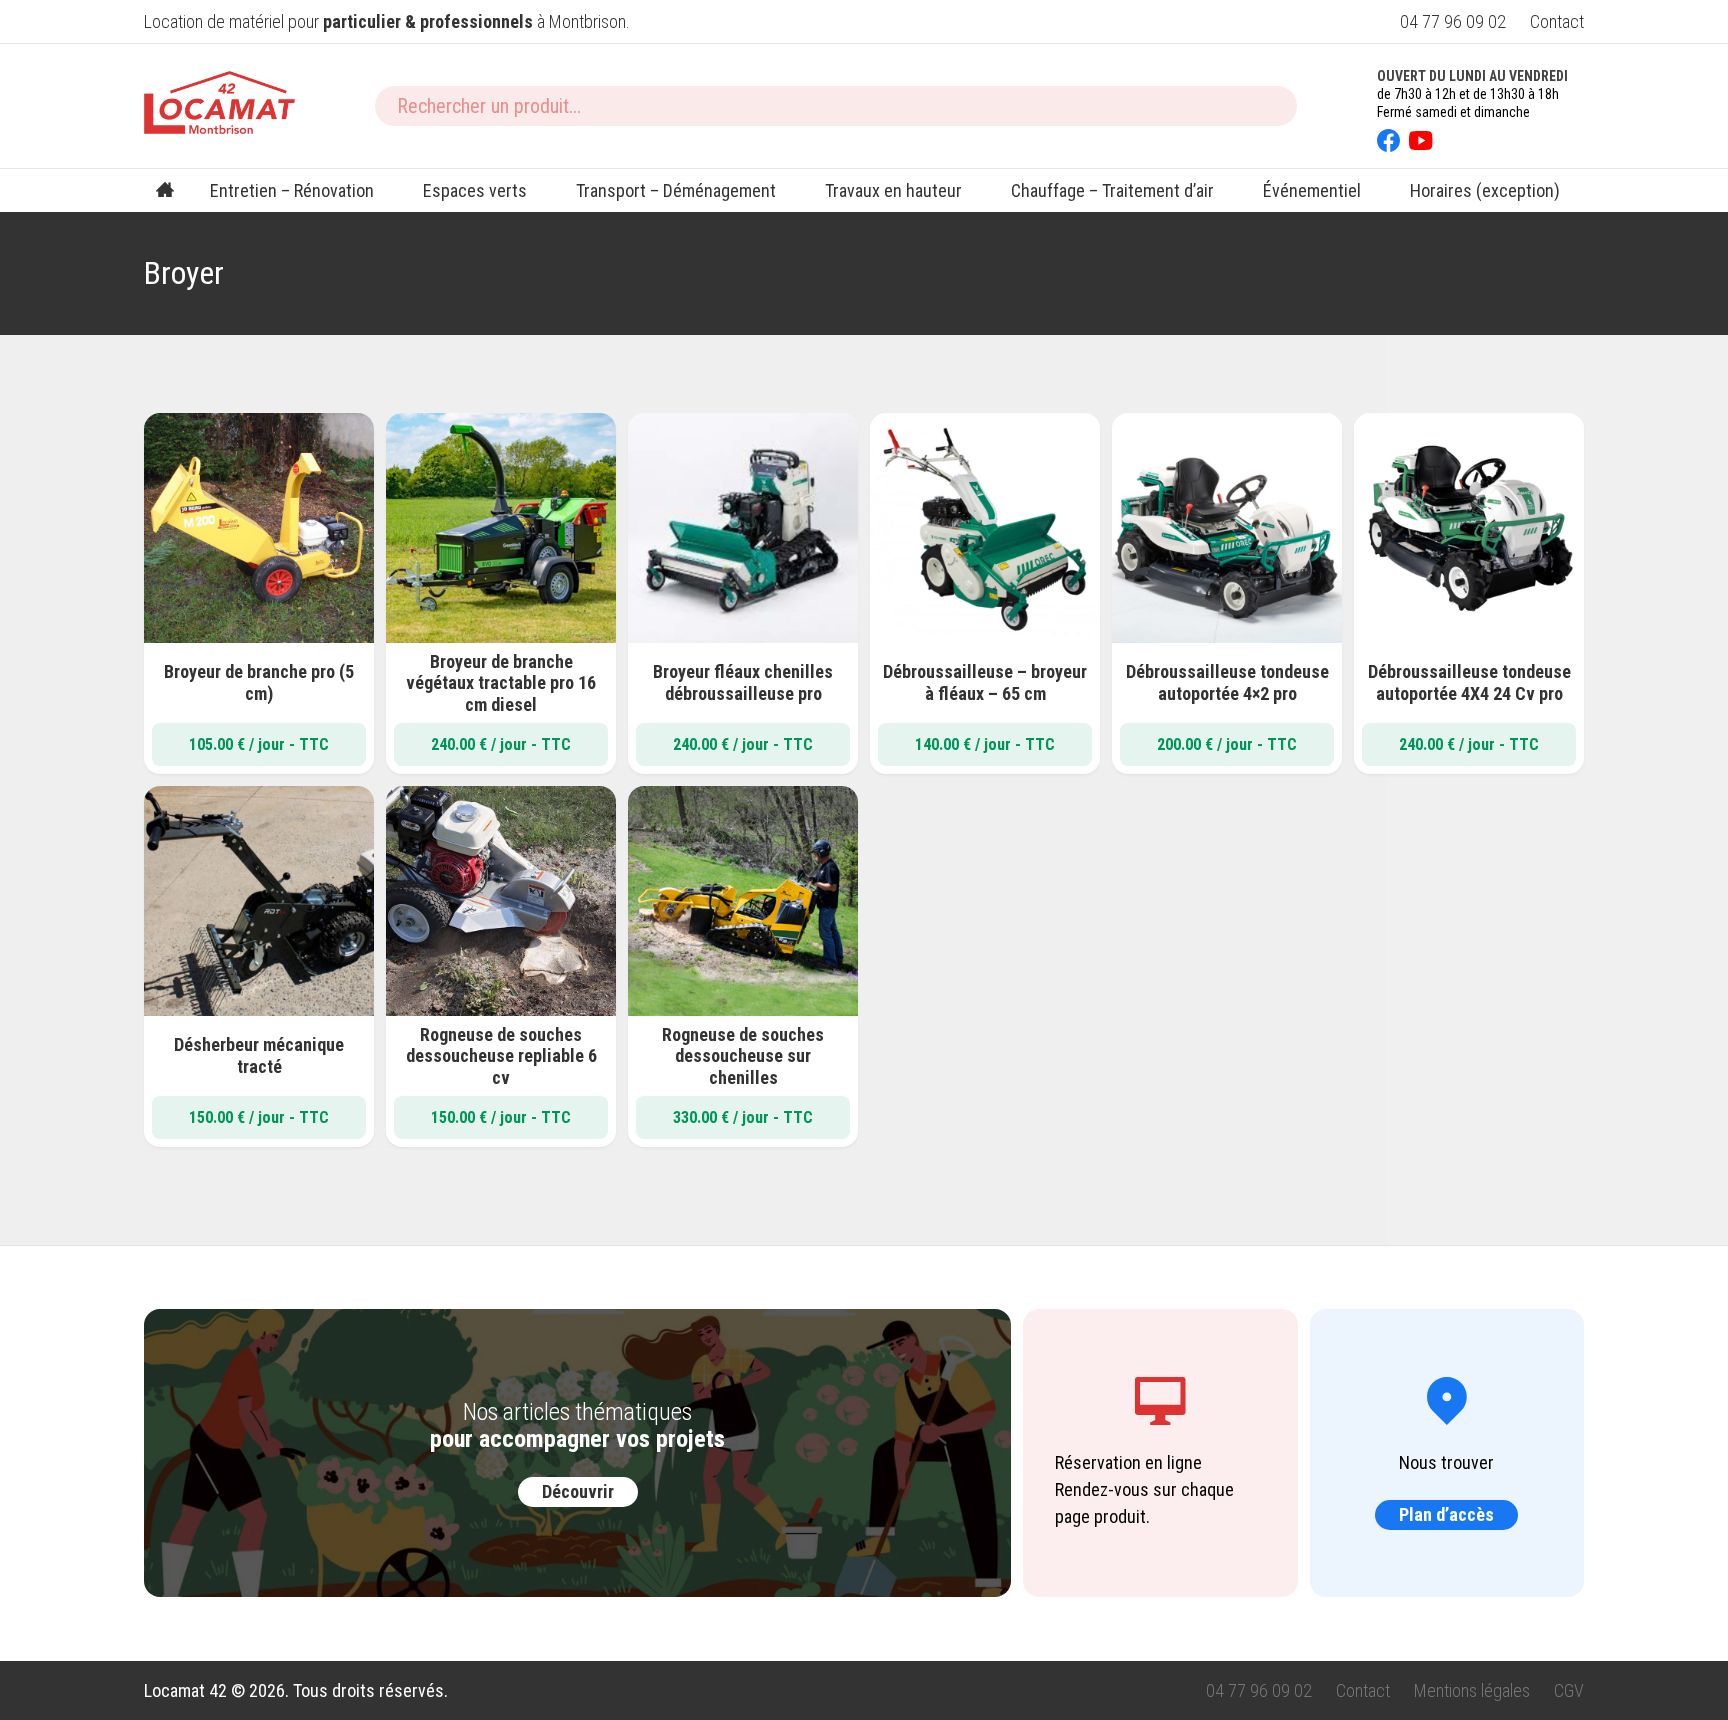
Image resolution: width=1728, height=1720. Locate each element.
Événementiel (1312, 190)
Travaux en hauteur (893, 190)
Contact (1557, 21)
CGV (1569, 1690)
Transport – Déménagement (676, 190)
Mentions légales (1472, 1690)
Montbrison (587, 21)
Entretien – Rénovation (292, 190)
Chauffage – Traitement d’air (1112, 190)
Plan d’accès (1446, 1514)
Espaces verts (475, 190)
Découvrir (578, 1491)
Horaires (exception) (1485, 190)
